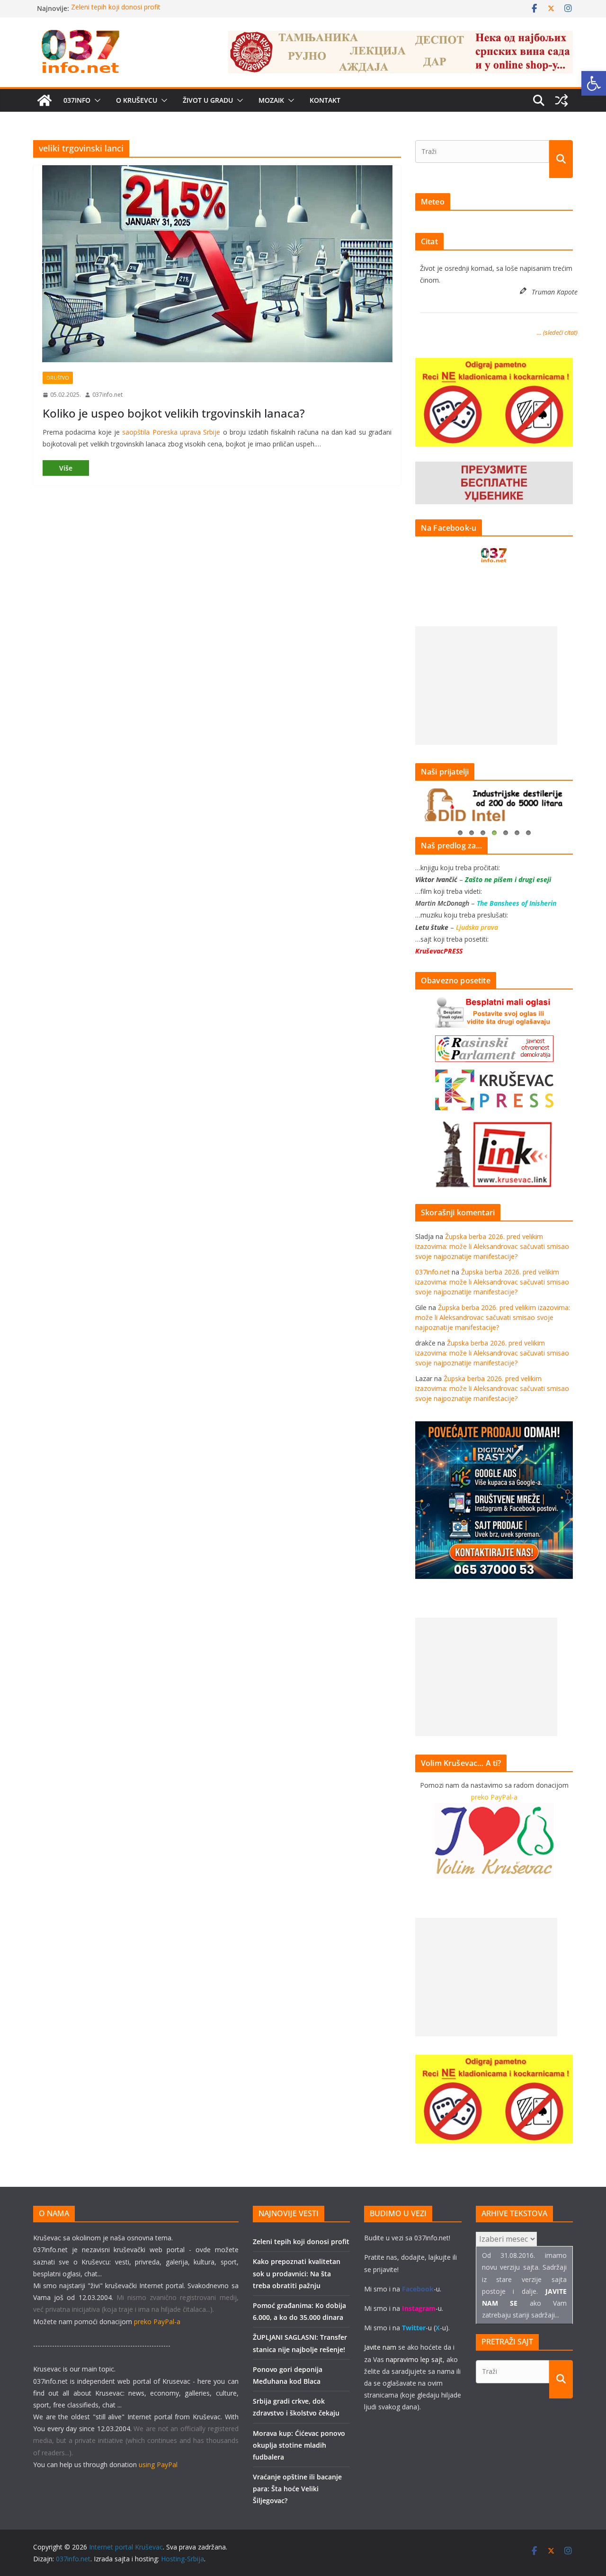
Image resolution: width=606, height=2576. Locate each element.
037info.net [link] (107, 395)
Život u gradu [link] (208, 100)
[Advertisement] (486, 686)
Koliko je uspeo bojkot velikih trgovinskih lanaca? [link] (174, 413)
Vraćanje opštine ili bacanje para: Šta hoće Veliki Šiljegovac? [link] (297, 2489)
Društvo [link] (58, 378)
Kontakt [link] (325, 100)
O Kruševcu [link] (137, 100)
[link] (594, 83)
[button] (96, 100)
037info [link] (77, 100)
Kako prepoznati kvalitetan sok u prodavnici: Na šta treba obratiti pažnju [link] (297, 2273)
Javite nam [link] (380, 2347)
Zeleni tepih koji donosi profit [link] (116, 8)
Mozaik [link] (271, 100)
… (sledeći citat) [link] (557, 332)
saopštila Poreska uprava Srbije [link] (171, 432)
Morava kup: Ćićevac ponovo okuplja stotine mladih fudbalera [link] (299, 2445)
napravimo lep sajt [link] (414, 2359)
